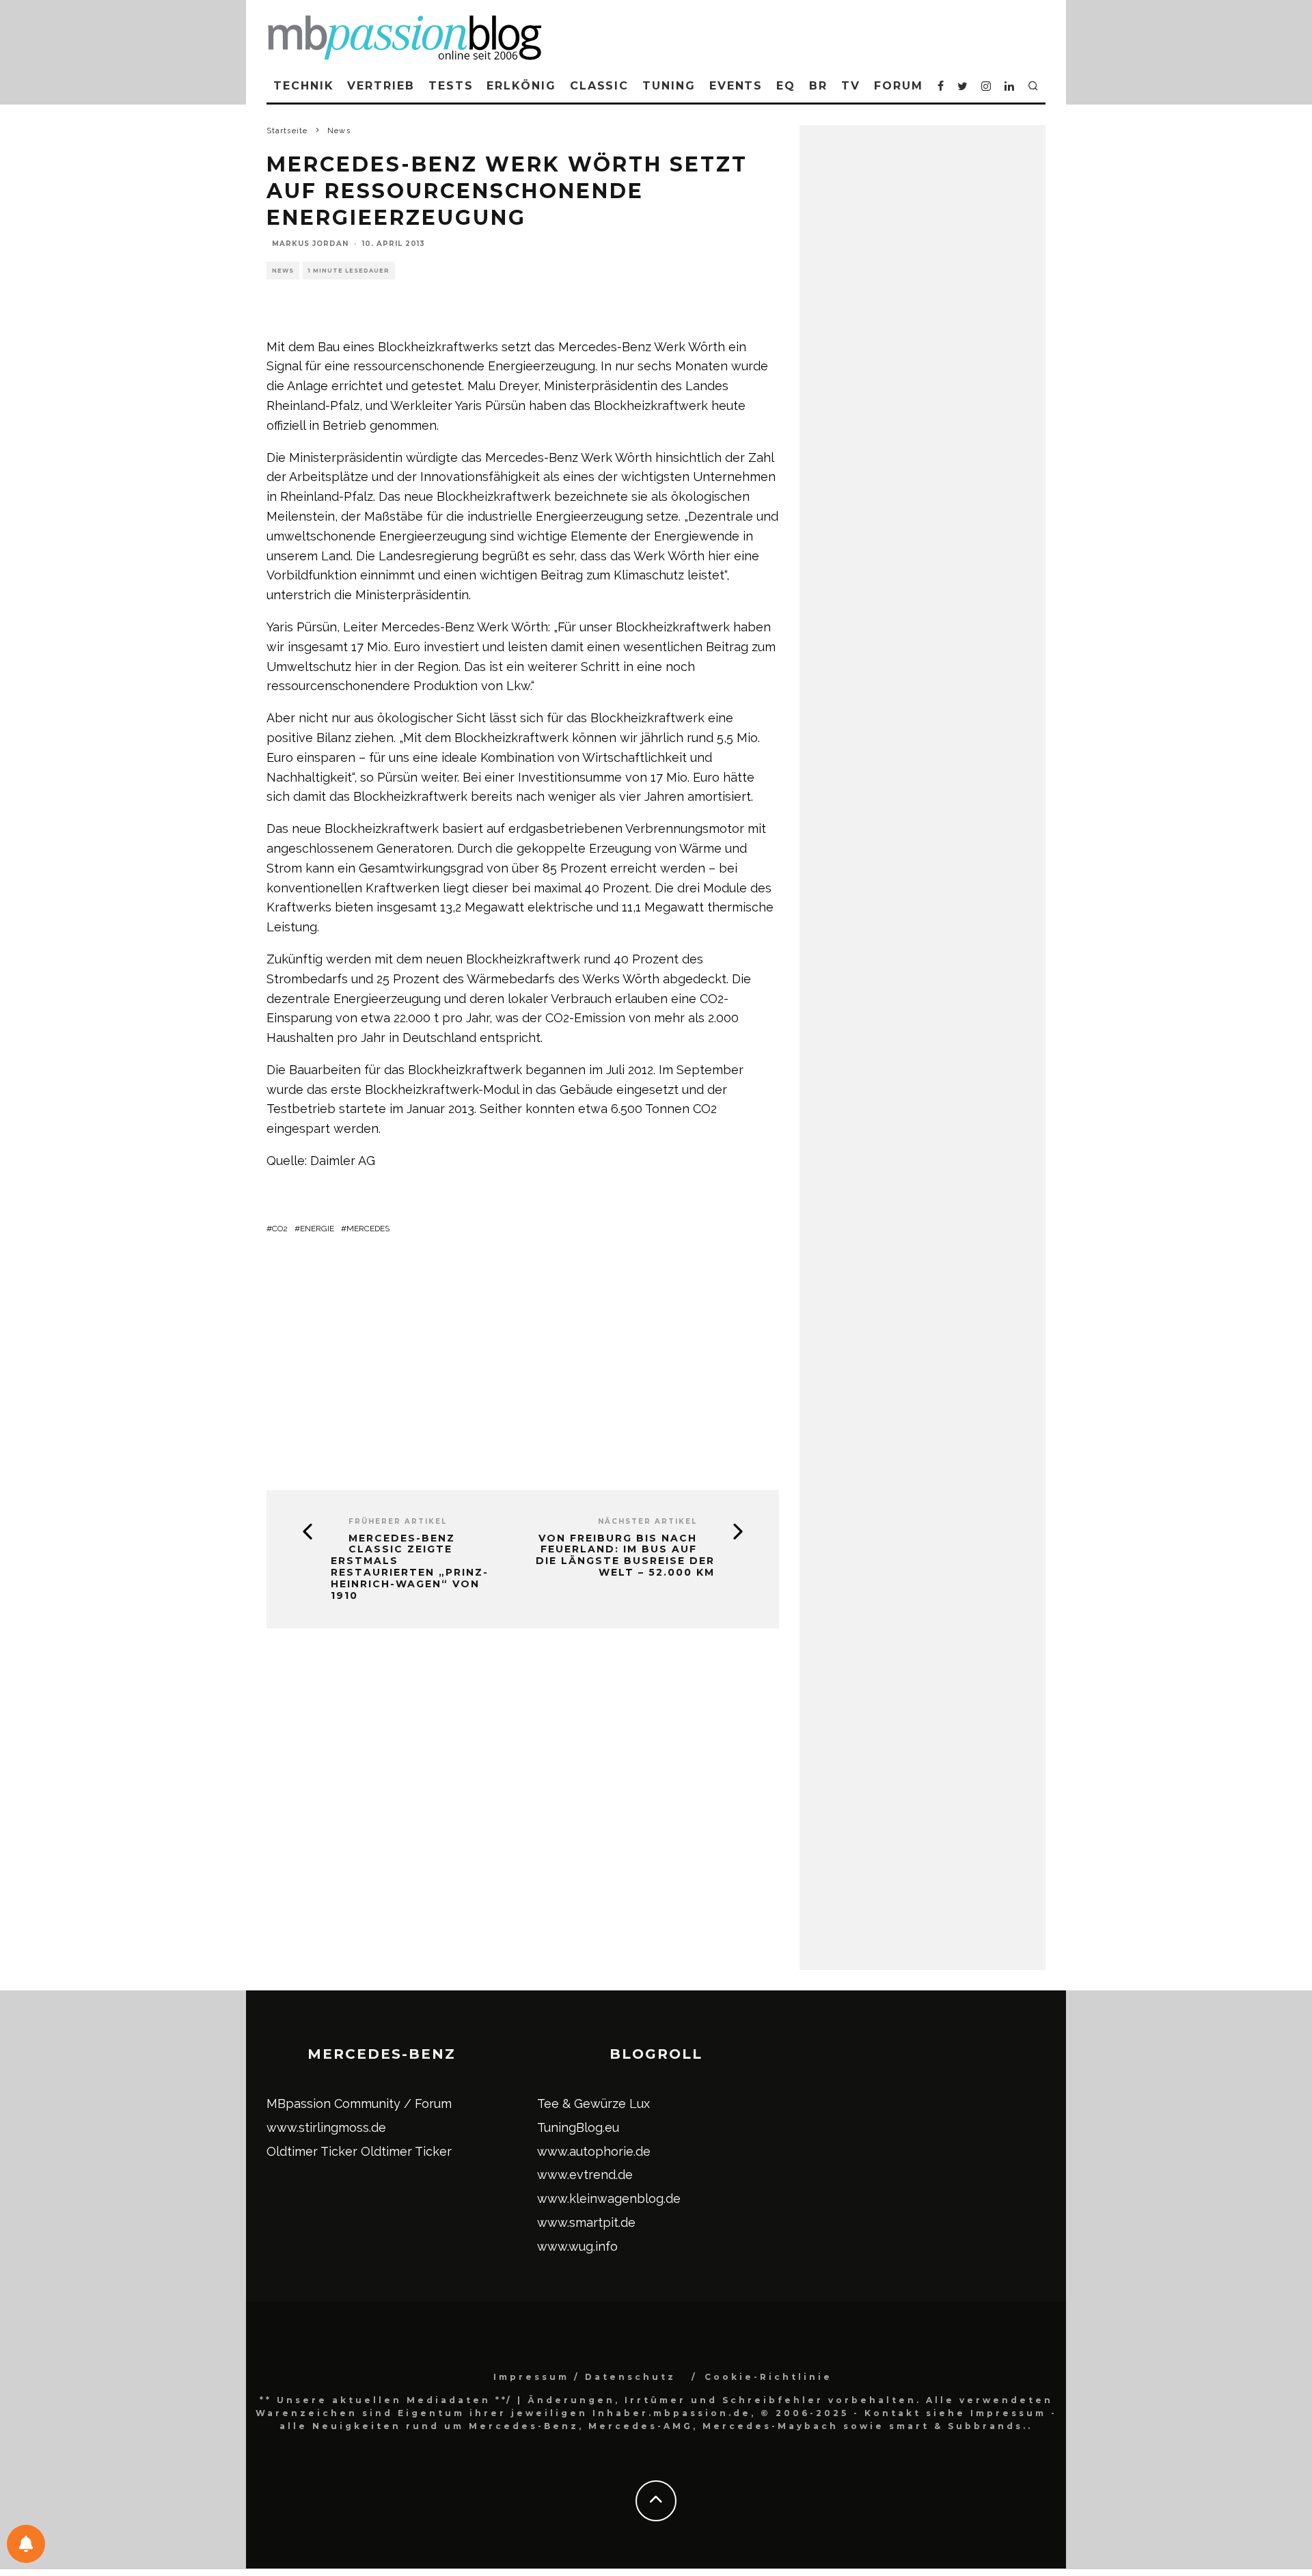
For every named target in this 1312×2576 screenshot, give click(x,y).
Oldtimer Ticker (312, 2151)
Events (736, 86)
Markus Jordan (310, 244)
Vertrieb (381, 86)
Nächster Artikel (647, 1521)
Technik (303, 86)
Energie (317, 1229)
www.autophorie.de (594, 2151)
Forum (899, 86)
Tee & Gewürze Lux (593, 2104)
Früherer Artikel (398, 1521)
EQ (786, 86)
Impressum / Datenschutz (585, 2377)
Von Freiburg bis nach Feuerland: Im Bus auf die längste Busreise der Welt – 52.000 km (625, 1556)
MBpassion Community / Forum (359, 2104)
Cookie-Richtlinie (768, 2377)
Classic (599, 86)
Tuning (669, 86)
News (283, 271)
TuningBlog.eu (578, 2127)
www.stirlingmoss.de (326, 2127)
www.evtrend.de (585, 2175)
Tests (451, 86)
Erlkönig (521, 86)
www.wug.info (577, 2246)
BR (818, 86)
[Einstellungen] (26, 2544)
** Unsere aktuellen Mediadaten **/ (386, 2400)
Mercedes (368, 1229)
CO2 (280, 1229)
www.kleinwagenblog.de (609, 2198)
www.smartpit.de (586, 2222)
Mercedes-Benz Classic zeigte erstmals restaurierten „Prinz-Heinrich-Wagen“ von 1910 (410, 1567)
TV (851, 86)
